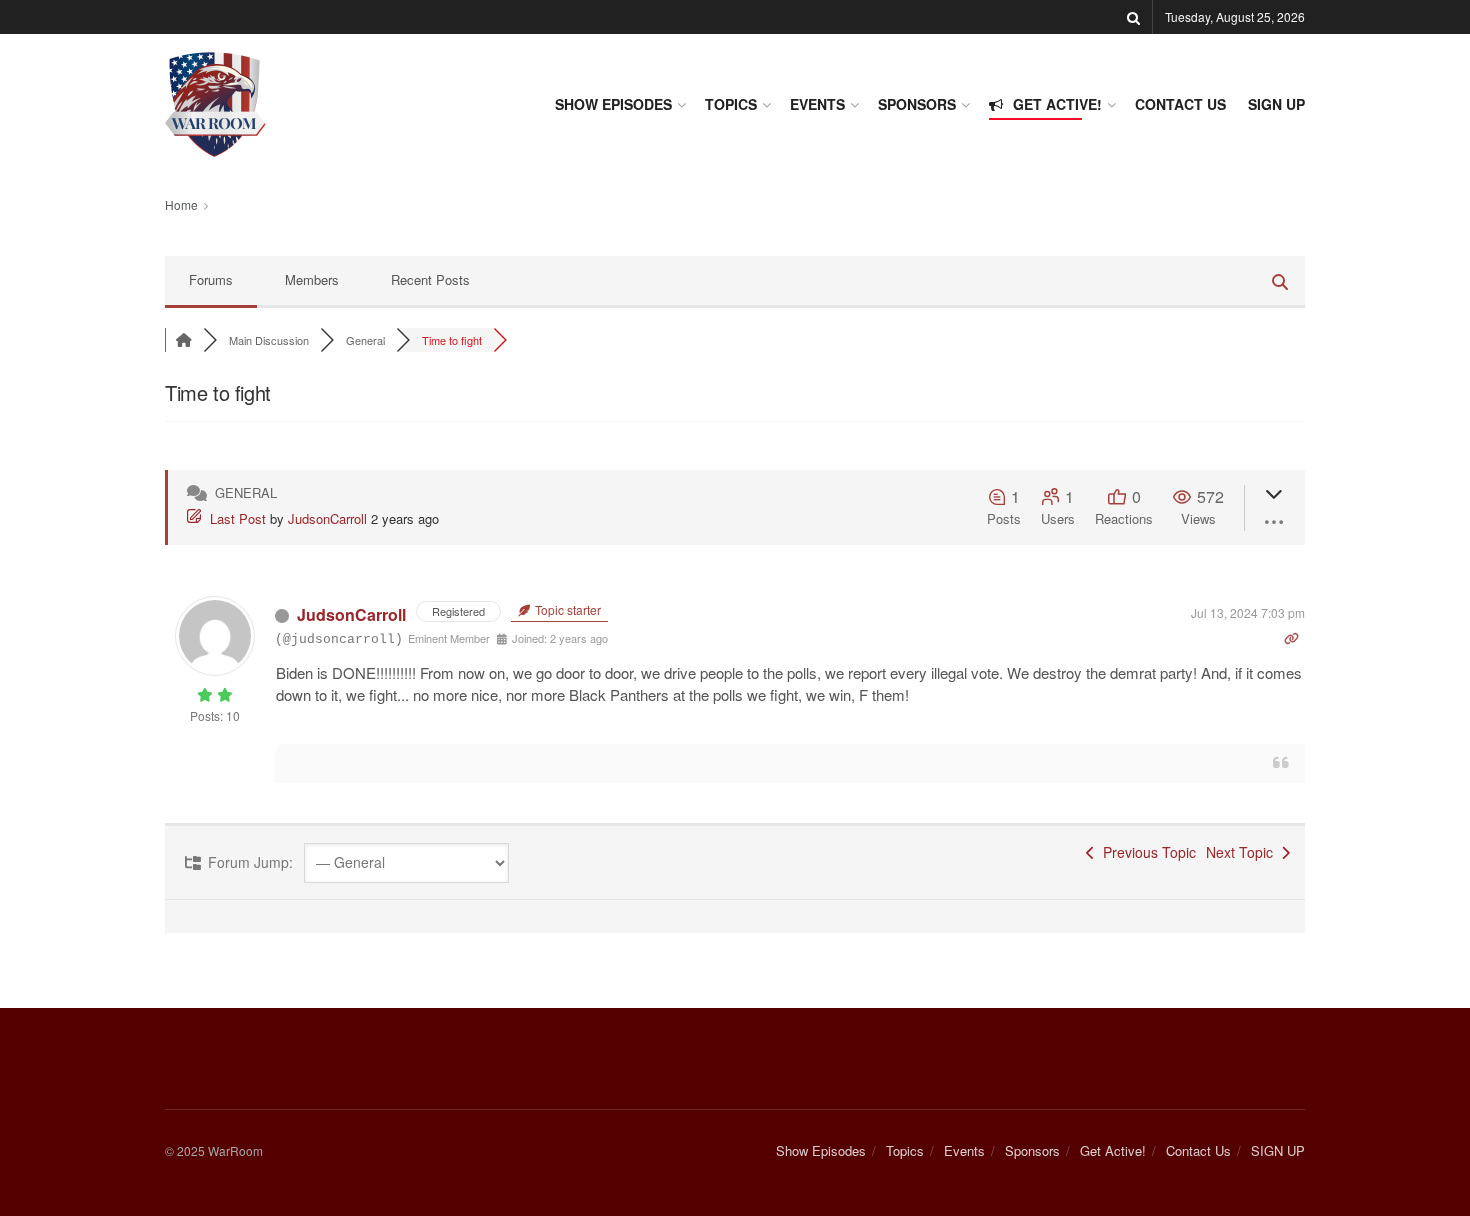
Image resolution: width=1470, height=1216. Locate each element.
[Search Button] (1133, 17)
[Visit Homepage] (215, 104)
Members (312, 279)
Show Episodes (613, 104)
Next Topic (1243, 852)
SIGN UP (1276, 104)
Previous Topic (1145, 852)
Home (181, 204)
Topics (731, 104)
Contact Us (1180, 104)
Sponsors (917, 104)
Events (817, 104)
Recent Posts (430, 279)
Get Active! (1057, 104)
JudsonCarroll (327, 518)
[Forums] (184, 340)
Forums (211, 279)
